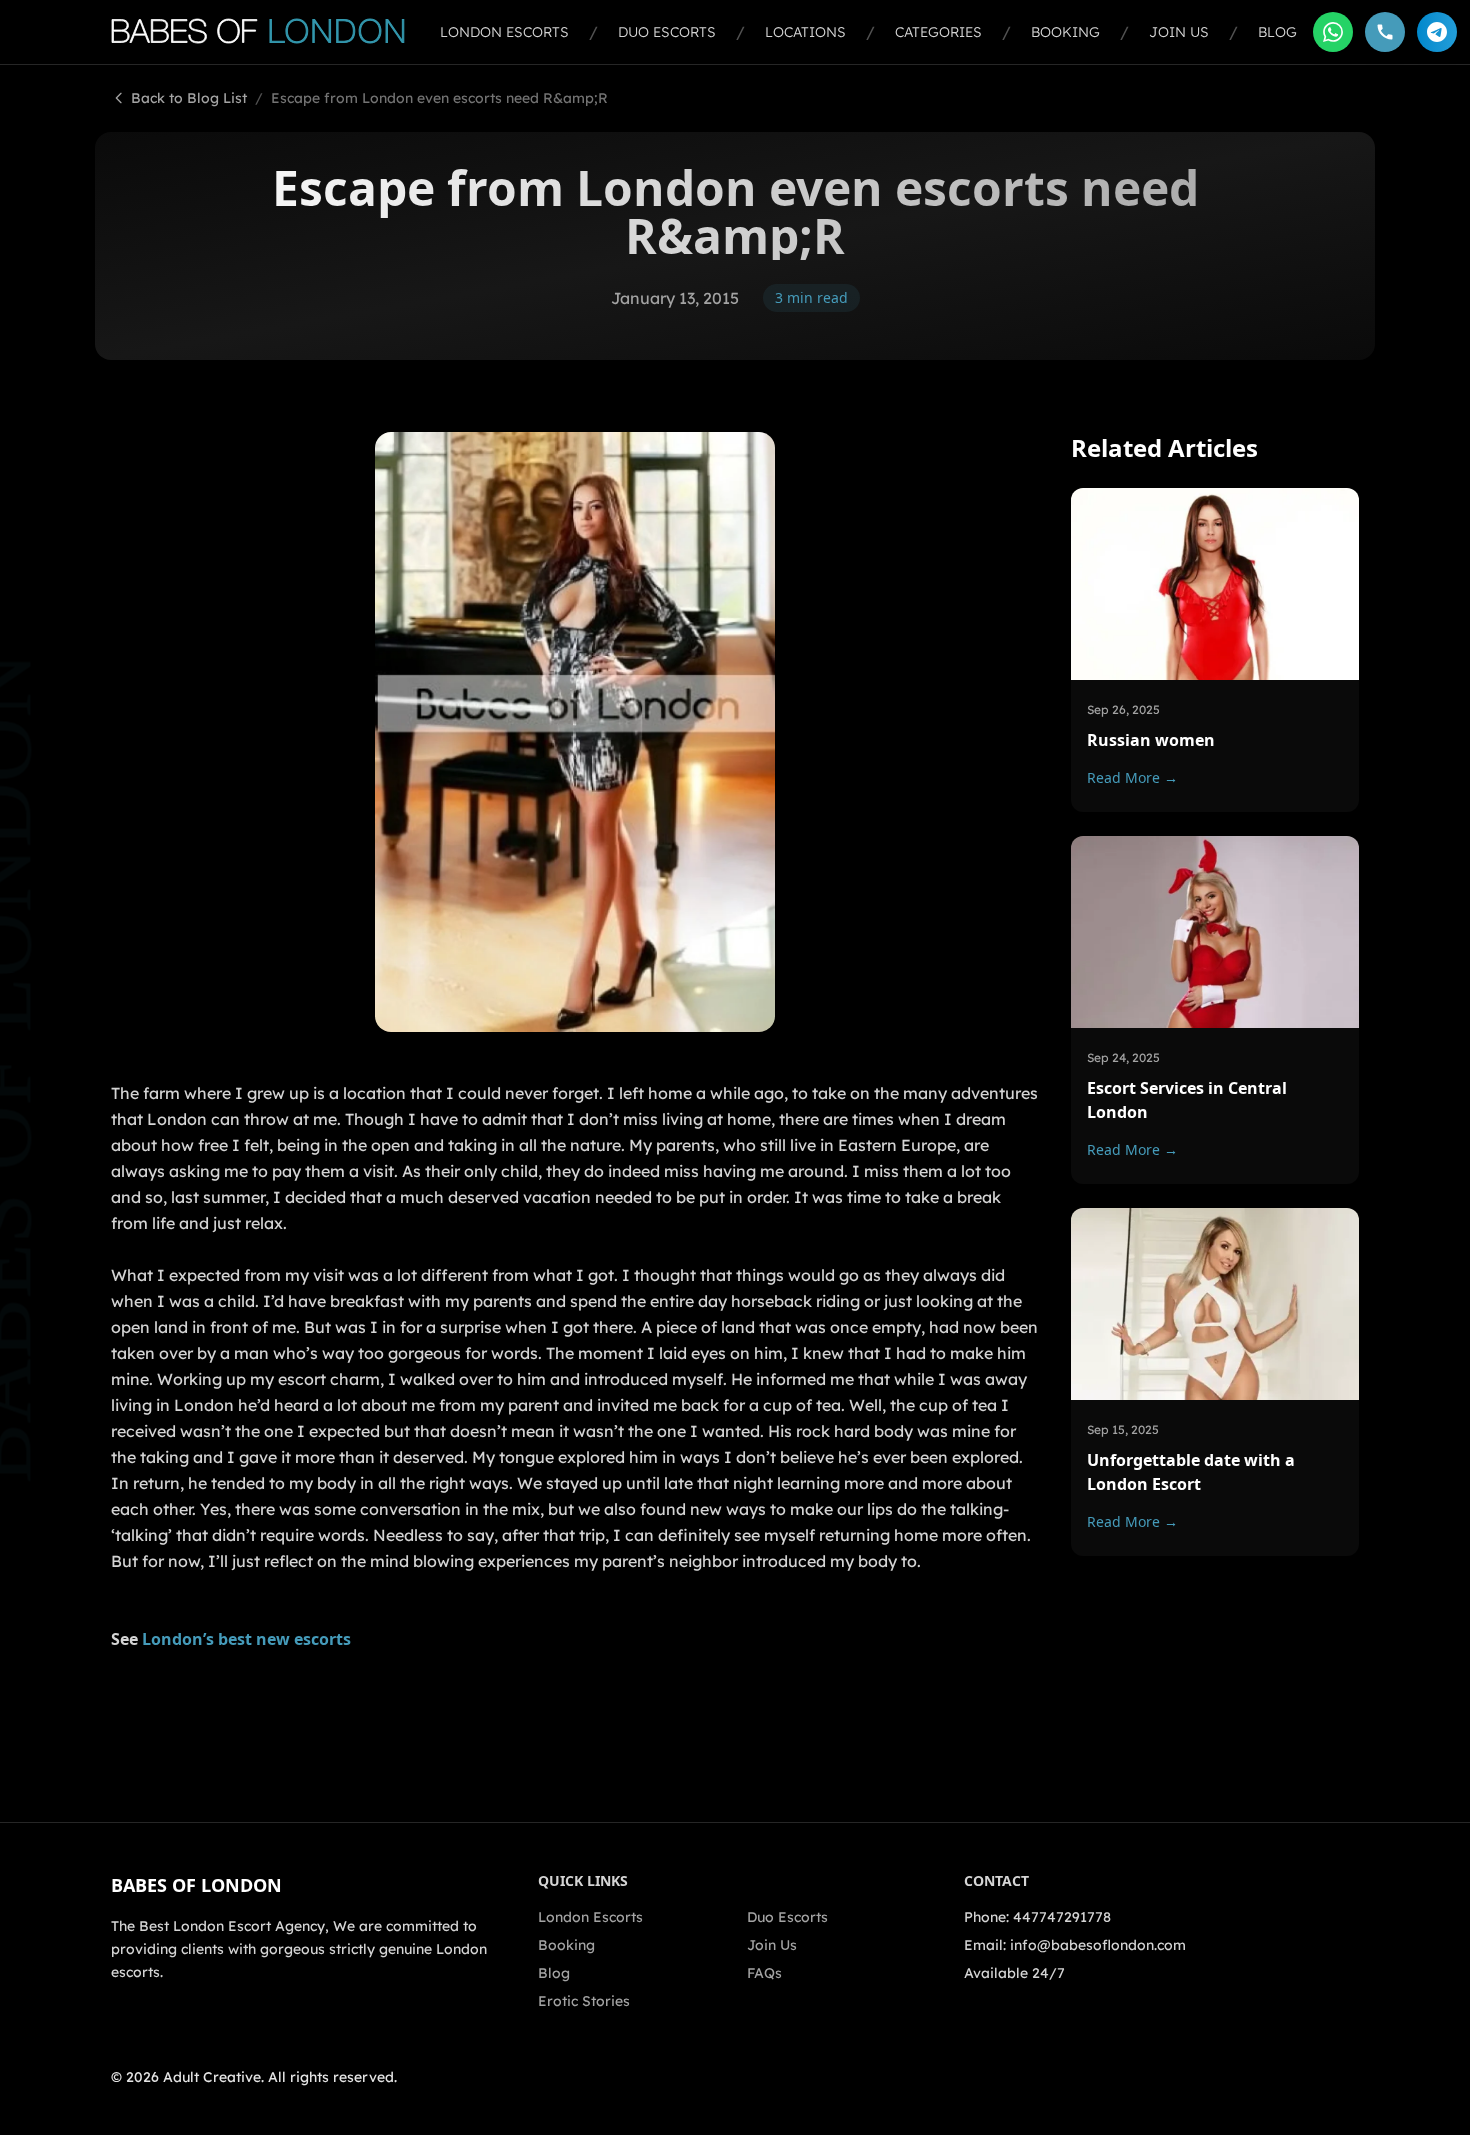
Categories (938, 32)
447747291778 (1062, 1917)
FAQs (764, 1973)
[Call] (1385, 32)
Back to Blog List (189, 98)
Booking (1065, 32)
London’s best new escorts (246, 1639)
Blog (1277, 32)
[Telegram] (1437, 32)
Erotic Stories (584, 2001)
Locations (805, 32)
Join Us (1179, 32)
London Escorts (504, 32)
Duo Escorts (667, 32)
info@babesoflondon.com (1098, 1945)
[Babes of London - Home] (267, 32)
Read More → (1132, 777)
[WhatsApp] (1333, 32)
